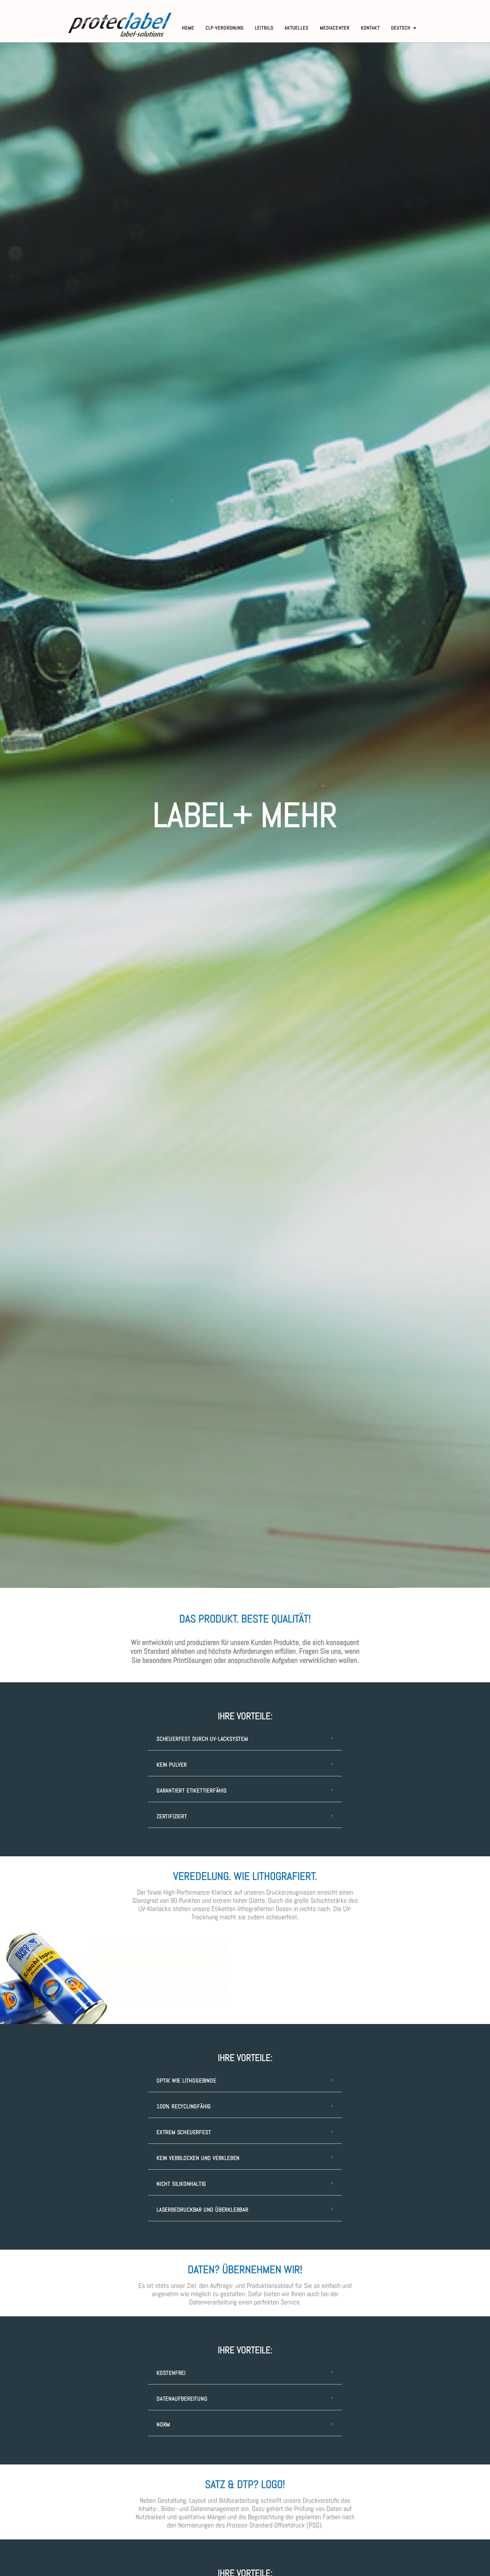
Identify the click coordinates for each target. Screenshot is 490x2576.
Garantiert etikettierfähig (192, 1790)
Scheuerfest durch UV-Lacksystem (202, 1739)
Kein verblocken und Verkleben (198, 2158)
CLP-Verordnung (225, 28)
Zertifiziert (172, 1816)
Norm (163, 2424)
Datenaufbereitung (182, 2399)
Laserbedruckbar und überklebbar (202, 2210)
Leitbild (264, 28)
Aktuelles (297, 28)
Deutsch (401, 28)
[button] (245, 1739)
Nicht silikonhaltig (181, 2184)
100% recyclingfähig (184, 2106)
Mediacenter (335, 28)
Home (188, 28)
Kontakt (370, 28)
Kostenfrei (171, 2373)
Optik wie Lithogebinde (186, 2080)
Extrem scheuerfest (184, 2132)
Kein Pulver (172, 1765)
